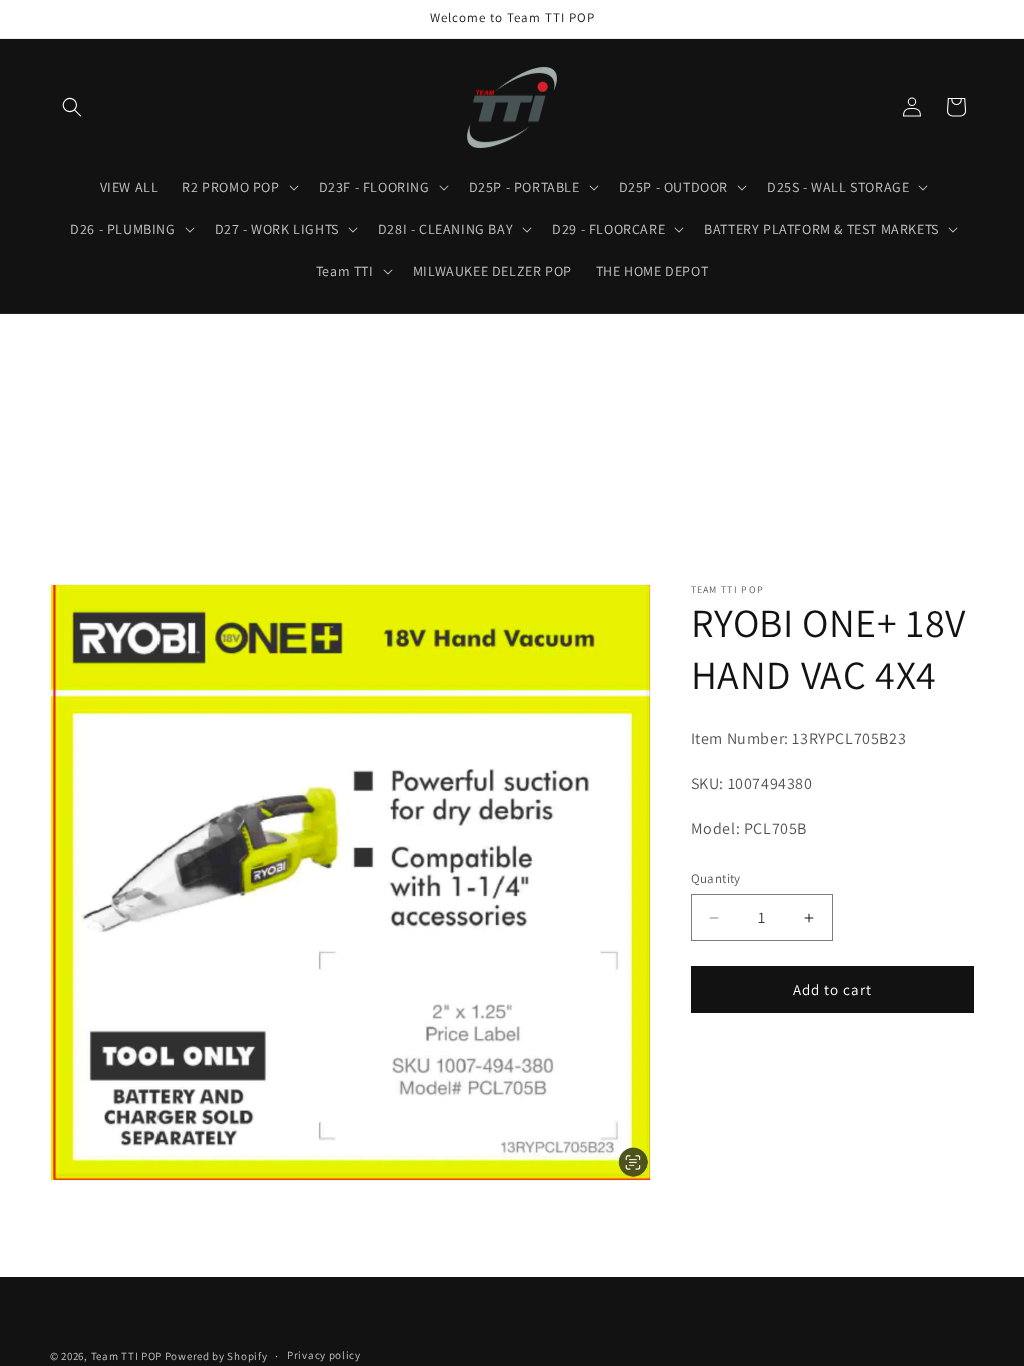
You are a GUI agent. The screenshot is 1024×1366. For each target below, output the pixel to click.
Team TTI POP (126, 1356)
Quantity (716, 878)
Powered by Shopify (216, 1356)
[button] (72, 107)
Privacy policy (324, 1355)
